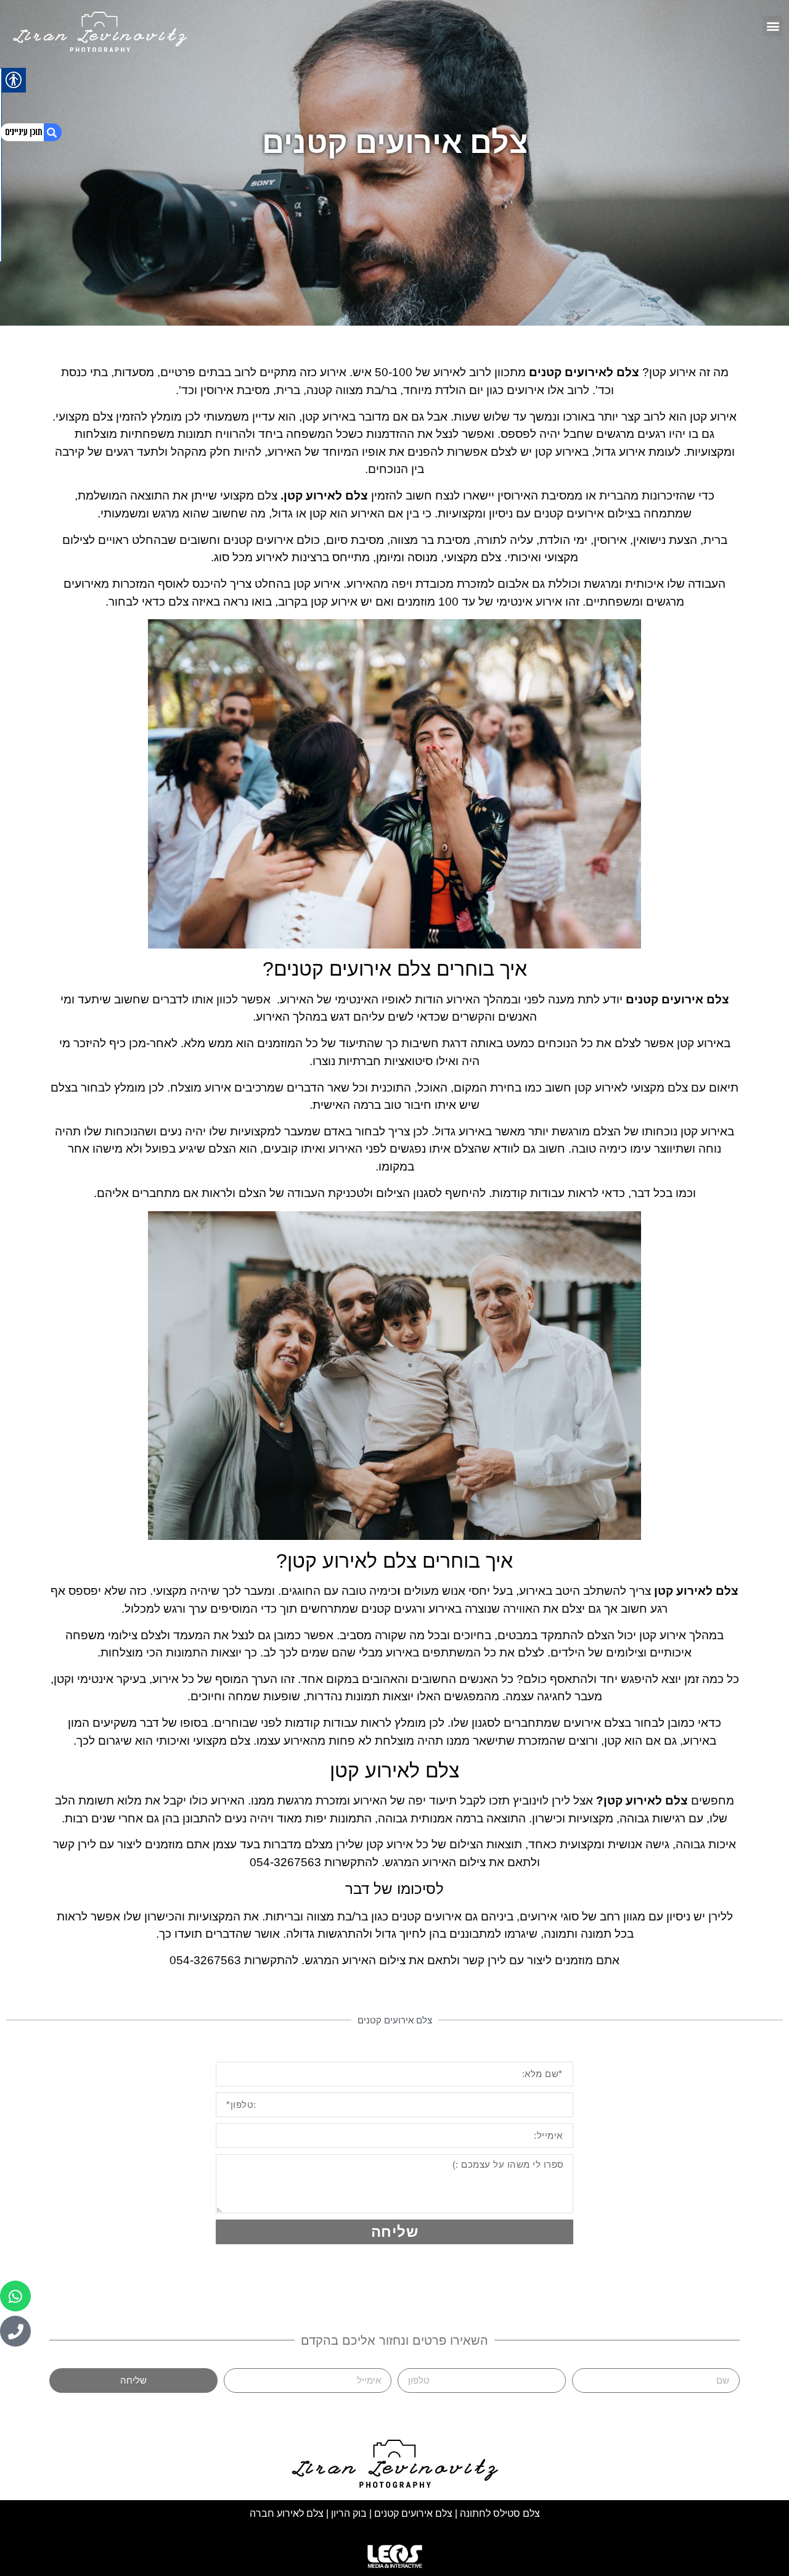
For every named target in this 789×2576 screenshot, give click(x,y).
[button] (773, 26)
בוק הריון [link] (349, 2513)
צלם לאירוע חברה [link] (287, 2513)
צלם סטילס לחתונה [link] (500, 2513)
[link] (101, 29)
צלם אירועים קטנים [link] (415, 2513)
